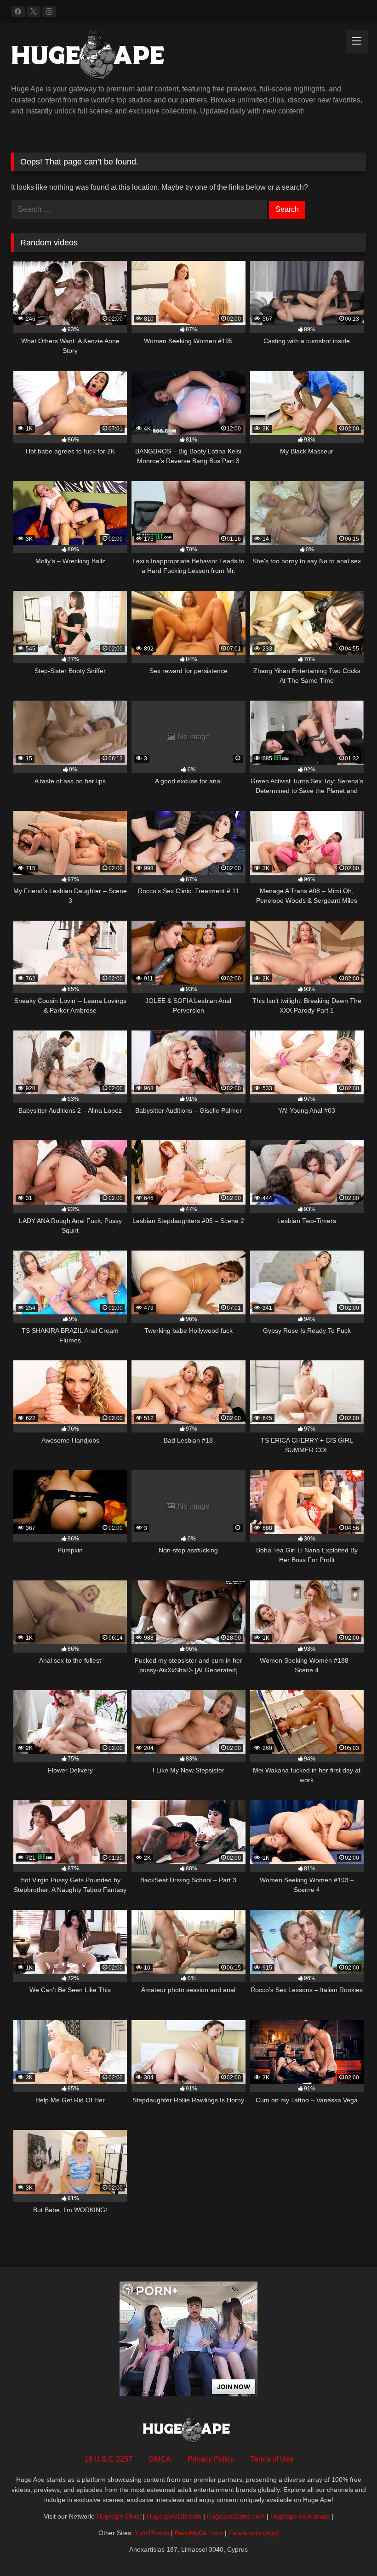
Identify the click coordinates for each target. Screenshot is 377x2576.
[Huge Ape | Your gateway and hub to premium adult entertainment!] (188, 57)
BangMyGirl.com (199, 2533)
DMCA (160, 2459)
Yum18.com (152, 2533)
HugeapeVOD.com (174, 2516)
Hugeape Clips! (119, 2516)
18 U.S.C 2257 (108, 2459)
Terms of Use (272, 2459)
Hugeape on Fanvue (300, 2516)
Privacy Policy (211, 2459)
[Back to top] (348, 2549)
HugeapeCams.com (236, 2516)
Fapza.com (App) (254, 2533)
